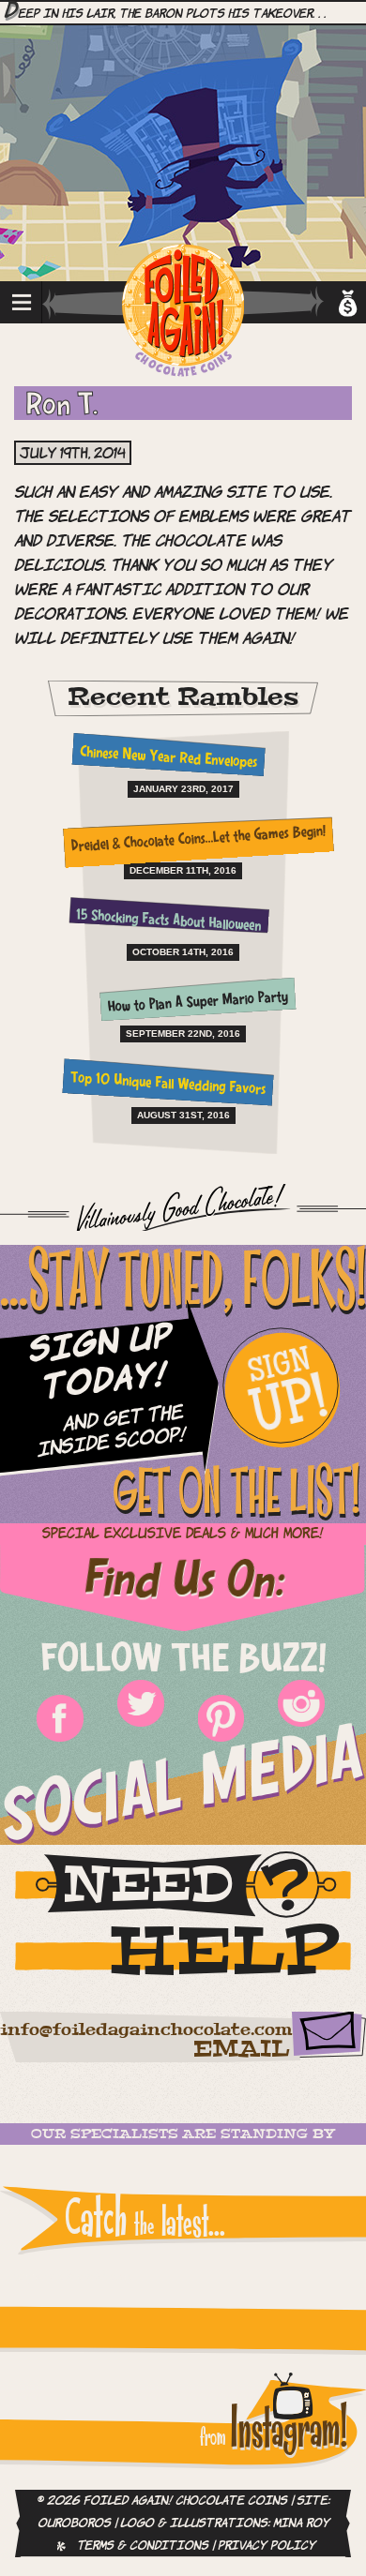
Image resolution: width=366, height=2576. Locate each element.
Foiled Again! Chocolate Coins (183, 312)
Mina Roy (301, 2524)
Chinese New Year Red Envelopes (168, 758)
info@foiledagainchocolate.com (146, 2030)
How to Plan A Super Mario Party (198, 1003)
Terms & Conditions (143, 2546)
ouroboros (74, 2524)
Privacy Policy (267, 2546)
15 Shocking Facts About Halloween (168, 921)
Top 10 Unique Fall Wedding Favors (168, 1084)
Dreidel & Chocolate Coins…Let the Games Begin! (198, 840)
